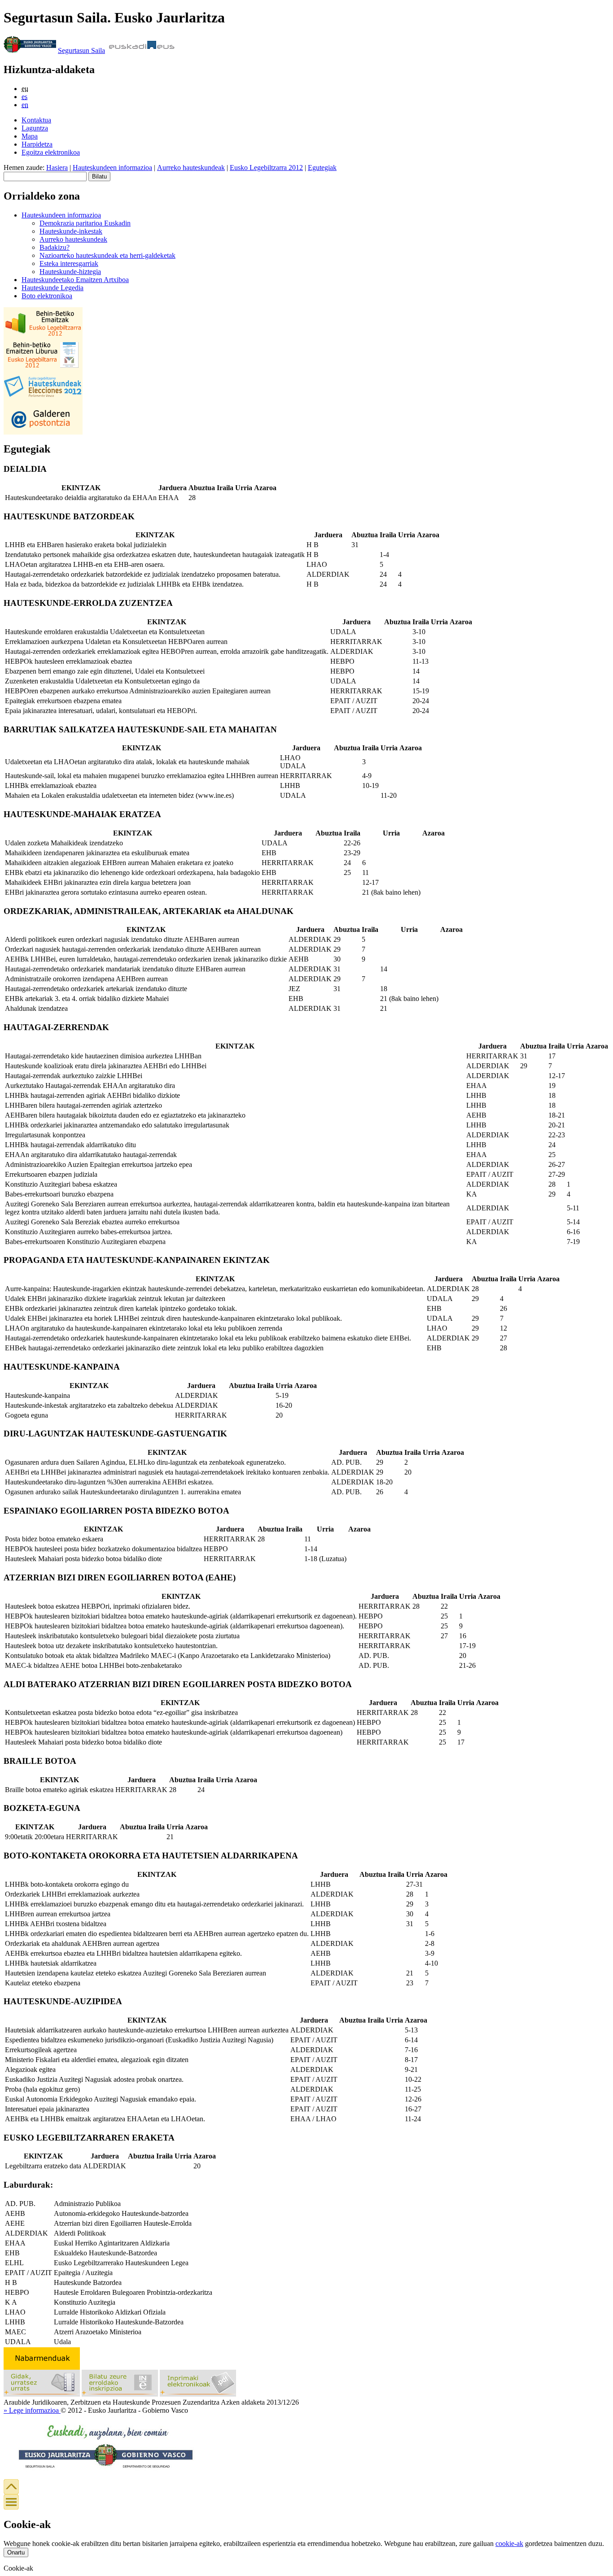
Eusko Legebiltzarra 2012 (266, 168)
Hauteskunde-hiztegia (70, 272)
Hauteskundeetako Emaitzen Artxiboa (75, 280)
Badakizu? (55, 247)
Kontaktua (36, 120)
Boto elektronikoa (47, 296)
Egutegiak (322, 168)
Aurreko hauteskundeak (191, 168)
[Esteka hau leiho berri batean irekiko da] (120, 2394)
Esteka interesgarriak (69, 263)
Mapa (30, 136)
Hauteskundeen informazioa (112, 168)
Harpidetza (37, 144)
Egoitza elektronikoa (51, 152)
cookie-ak (509, 2543)
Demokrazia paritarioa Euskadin (85, 223)
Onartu (16, 2552)
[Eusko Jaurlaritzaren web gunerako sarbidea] (30, 50)
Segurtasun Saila (81, 50)
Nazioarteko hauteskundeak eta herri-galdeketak (107, 255)
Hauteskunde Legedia (53, 288)
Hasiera (57, 168)
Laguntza (35, 128)
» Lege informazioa (32, 2410)
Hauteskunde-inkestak (71, 231)
